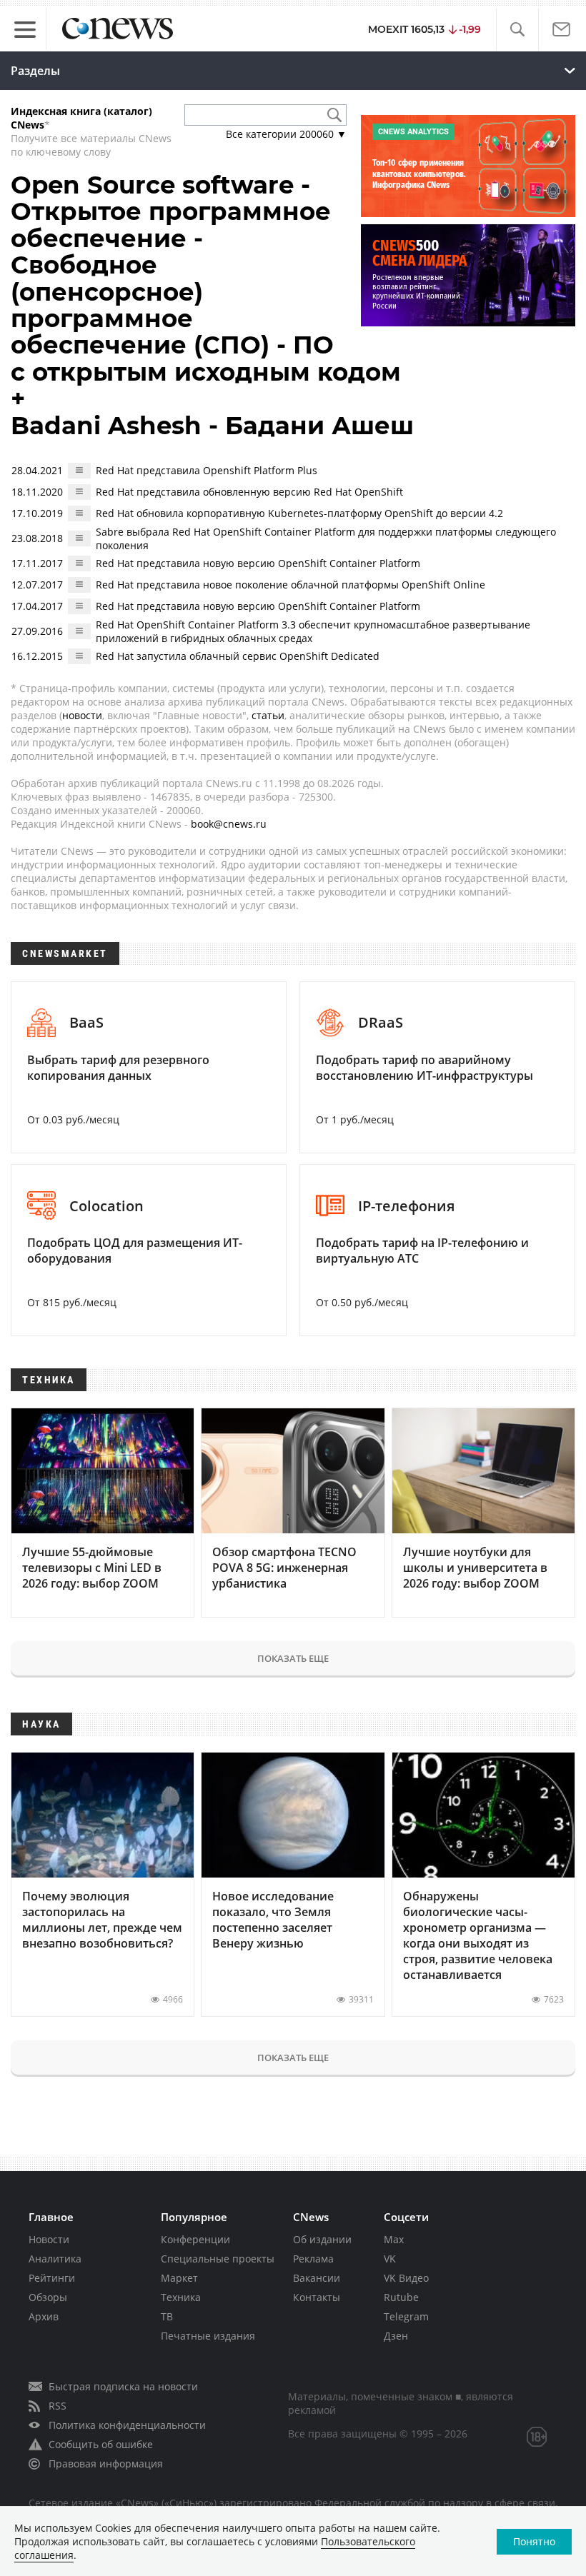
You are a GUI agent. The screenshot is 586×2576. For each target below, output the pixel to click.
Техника (181, 2297)
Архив (44, 2316)
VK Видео (406, 2278)
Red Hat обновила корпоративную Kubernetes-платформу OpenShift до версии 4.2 (299, 513)
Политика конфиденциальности (127, 2425)
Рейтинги (52, 2278)
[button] (517, 30)
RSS (58, 2406)
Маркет (179, 2278)
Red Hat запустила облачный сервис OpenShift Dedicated (238, 656)
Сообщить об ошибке (101, 2444)
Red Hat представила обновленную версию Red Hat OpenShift (249, 492)
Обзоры (48, 2297)
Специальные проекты (218, 2259)
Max (394, 2239)
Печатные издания (208, 2336)
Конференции (195, 2239)
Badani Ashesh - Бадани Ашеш (212, 426)
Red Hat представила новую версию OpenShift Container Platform (258, 563)
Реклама (313, 2259)
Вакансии (317, 2278)
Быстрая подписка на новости (123, 2386)
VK (390, 2259)
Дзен (396, 2336)
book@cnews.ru (229, 824)
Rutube (401, 2297)
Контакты (317, 2297)
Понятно (534, 2541)
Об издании (322, 2239)
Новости (49, 2239)
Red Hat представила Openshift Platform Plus (207, 470)
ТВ (167, 2316)
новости (82, 715)
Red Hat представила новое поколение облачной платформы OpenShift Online (290, 585)
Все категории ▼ (286, 134)
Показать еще (293, 1658)
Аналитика (55, 2259)
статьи (268, 715)
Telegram (406, 2316)
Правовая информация (106, 2464)
